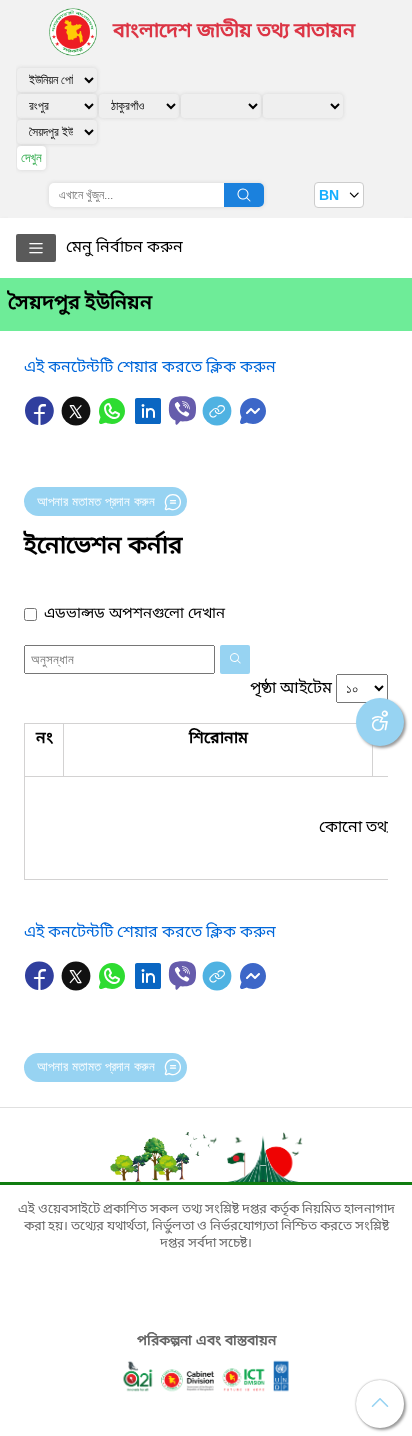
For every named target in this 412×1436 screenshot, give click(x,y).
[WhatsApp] (114, 421)
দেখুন (31, 157)
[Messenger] (253, 421)
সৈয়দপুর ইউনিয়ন (80, 304)
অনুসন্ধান (244, 195)
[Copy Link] (219, 421)
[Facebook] (42, 421)
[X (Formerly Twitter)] (78, 421)
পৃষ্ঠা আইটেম (291, 689)
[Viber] (182, 410)
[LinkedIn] (150, 421)
